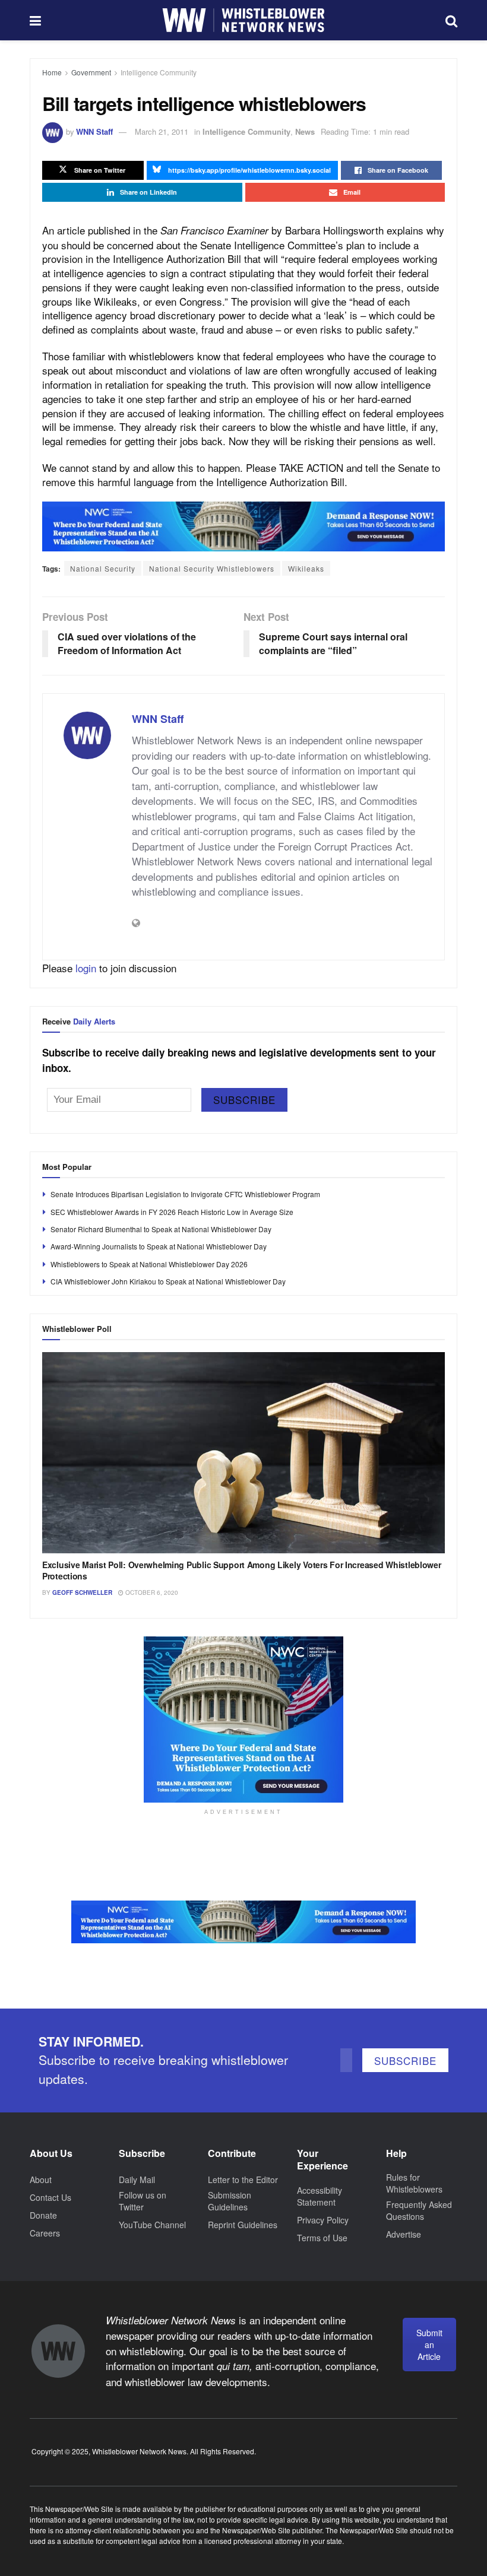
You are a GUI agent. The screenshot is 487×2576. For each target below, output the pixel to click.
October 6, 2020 (151, 1592)
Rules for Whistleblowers (414, 2183)
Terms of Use (322, 2238)
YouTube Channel (152, 2225)
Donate (43, 2215)
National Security (103, 568)
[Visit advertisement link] (243, 526)
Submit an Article (429, 2345)
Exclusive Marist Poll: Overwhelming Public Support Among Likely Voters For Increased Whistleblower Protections (242, 1571)
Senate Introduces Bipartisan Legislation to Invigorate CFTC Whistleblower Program (185, 1194)
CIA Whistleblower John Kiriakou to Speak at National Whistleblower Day (168, 1281)
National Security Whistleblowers (212, 568)
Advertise (404, 2234)
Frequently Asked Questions (419, 2210)
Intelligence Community (159, 72)
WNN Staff (94, 131)
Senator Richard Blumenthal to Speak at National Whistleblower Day (161, 1229)
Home (52, 72)
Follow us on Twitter (143, 2201)
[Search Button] (451, 20)
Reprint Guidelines (243, 2225)
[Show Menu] (35, 20)
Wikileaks (306, 568)
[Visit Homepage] (243, 20)
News (305, 131)
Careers (45, 2233)
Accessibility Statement (320, 2196)
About (41, 2180)
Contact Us (50, 2197)
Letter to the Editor (243, 2180)
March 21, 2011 (162, 131)
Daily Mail (137, 2180)
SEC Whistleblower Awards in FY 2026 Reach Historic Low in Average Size (172, 1212)
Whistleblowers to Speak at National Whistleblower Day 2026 (149, 1264)
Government (91, 72)
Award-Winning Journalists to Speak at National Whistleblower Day (159, 1246)
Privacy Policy (323, 2220)
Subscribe (244, 1100)
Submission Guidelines (230, 2201)
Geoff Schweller (82, 1592)
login (86, 968)
